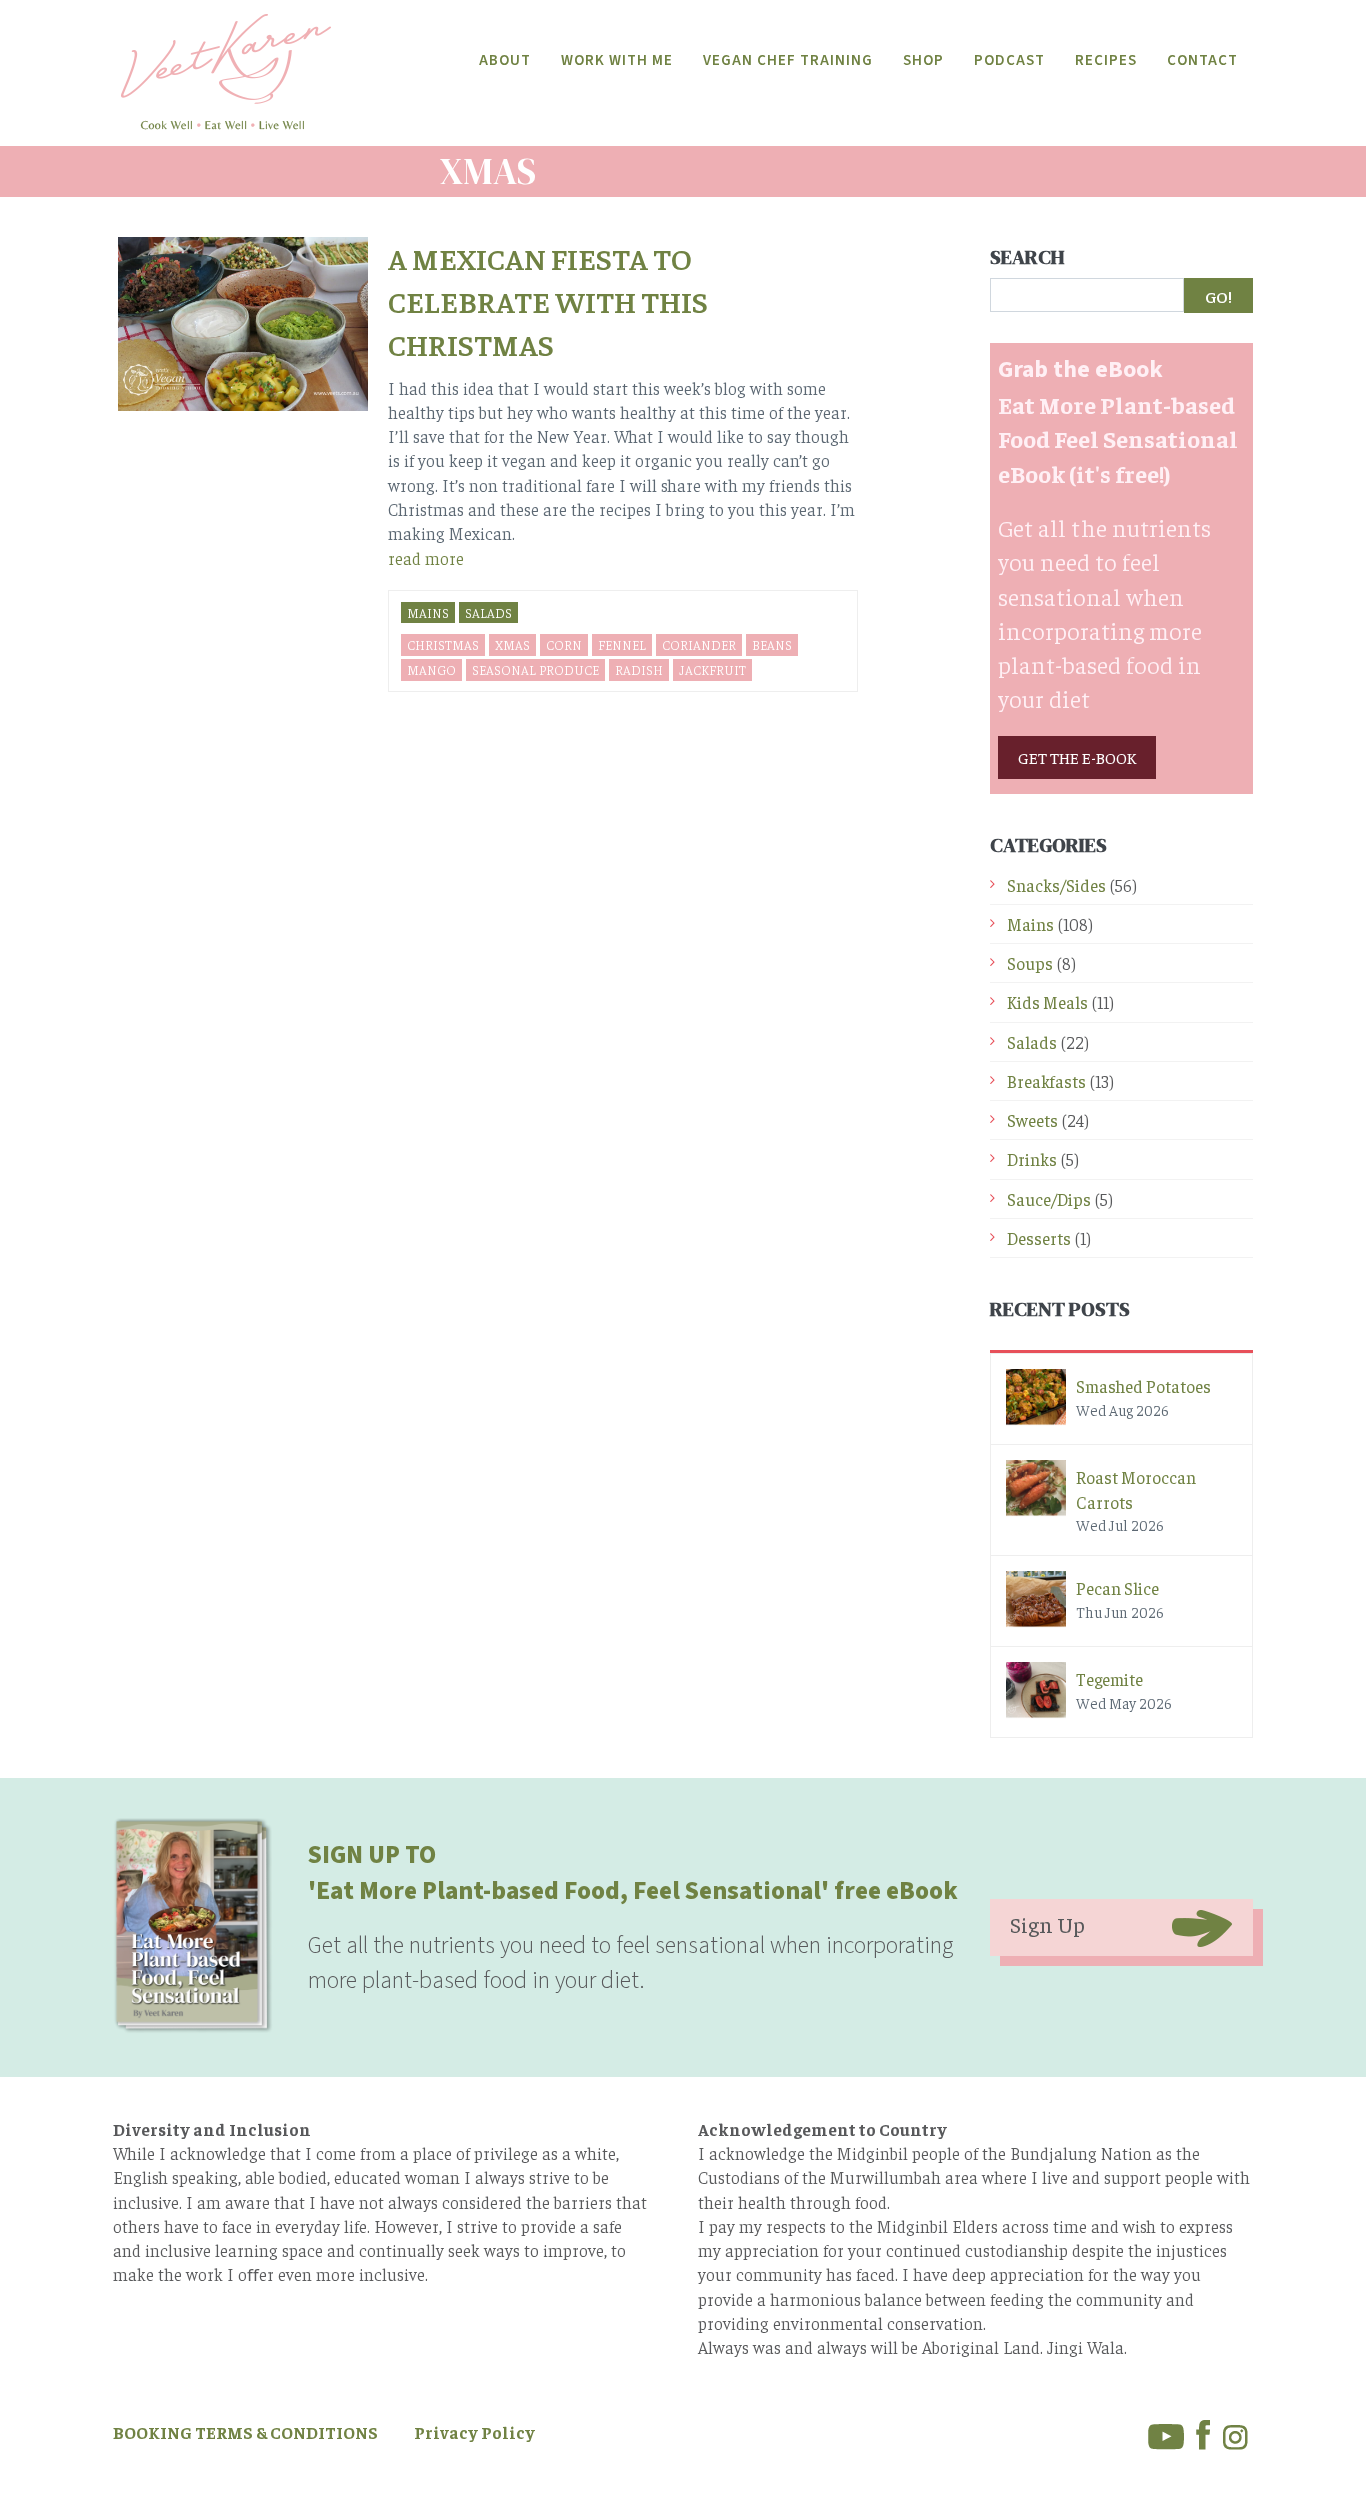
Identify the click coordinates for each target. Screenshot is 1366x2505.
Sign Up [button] (1047, 1924)
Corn (564, 644)
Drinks (1032, 1159)
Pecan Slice (1117, 1588)
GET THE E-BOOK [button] (1077, 757)
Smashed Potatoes (1143, 1386)
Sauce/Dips (1049, 1199)
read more (426, 558)
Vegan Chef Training (788, 60)
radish (639, 669)
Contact (1202, 60)
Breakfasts (1046, 1081)
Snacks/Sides (1056, 885)
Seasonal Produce (535, 669)
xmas (512, 644)
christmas (443, 644)
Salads (488, 612)
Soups (1030, 963)
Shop (923, 60)
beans (772, 644)
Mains (428, 612)
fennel (622, 644)
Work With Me (617, 60)
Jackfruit (712, 669)
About (505, 60)
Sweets (1032, 1120)
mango (431, 669)
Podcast (1009, 60)
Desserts (1039, 1238)
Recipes (1106, 60)
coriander (699, 644)
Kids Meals (1047, 1002)
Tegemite (1109, 1679)
